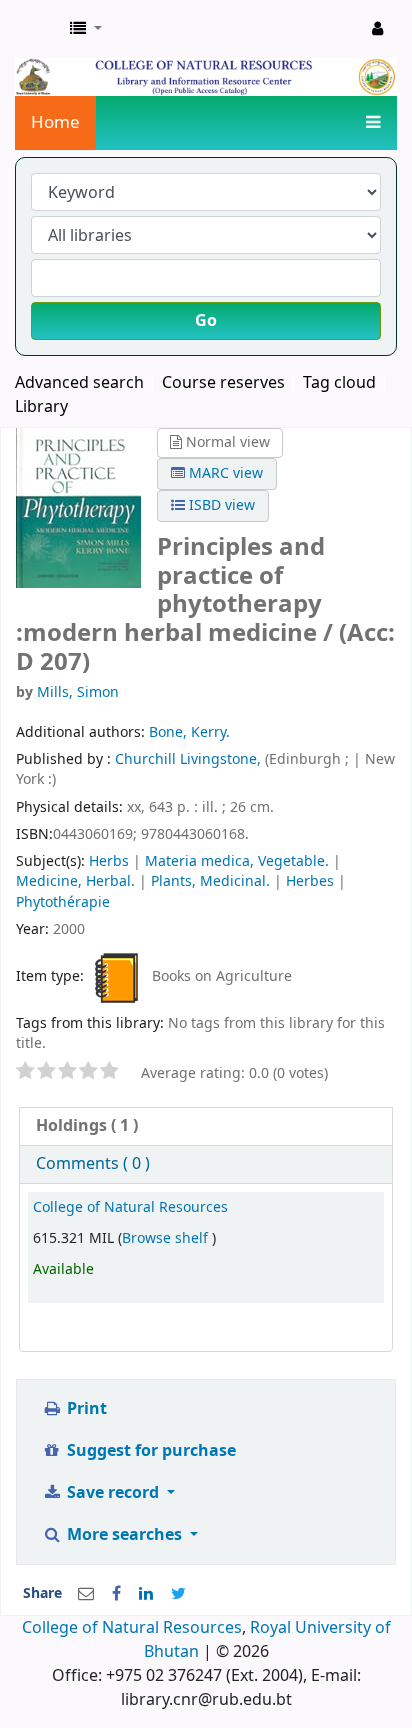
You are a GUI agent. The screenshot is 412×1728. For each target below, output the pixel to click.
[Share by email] (86, 1594)
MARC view (224, 473)
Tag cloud (339, 383)
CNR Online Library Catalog (37, 29)
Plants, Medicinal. (210, 881)
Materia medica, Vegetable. (237, 861)
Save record (113, 1493)
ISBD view (220, 505)
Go (206, 321)
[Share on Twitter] (178, 1594)
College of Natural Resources (130, 1207)
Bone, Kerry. (189, 732)
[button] (86, 29)
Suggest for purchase (149, 1451)
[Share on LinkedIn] (146, 1594)
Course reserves (223, 383)
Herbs (109, 861)
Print (85, 1409)
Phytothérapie (63, 902)
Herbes (310, 881)
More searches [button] (124, 1535)
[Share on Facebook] (116, 1594)
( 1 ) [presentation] (87, 1126)
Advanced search (79, 383)
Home (55, 122)
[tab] (206, 1126)
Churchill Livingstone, (190, 759)
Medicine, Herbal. (75, 881)
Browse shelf (167, 1238)
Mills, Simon (78, 692)
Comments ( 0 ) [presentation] (93, 1164)
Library (41, 407)
